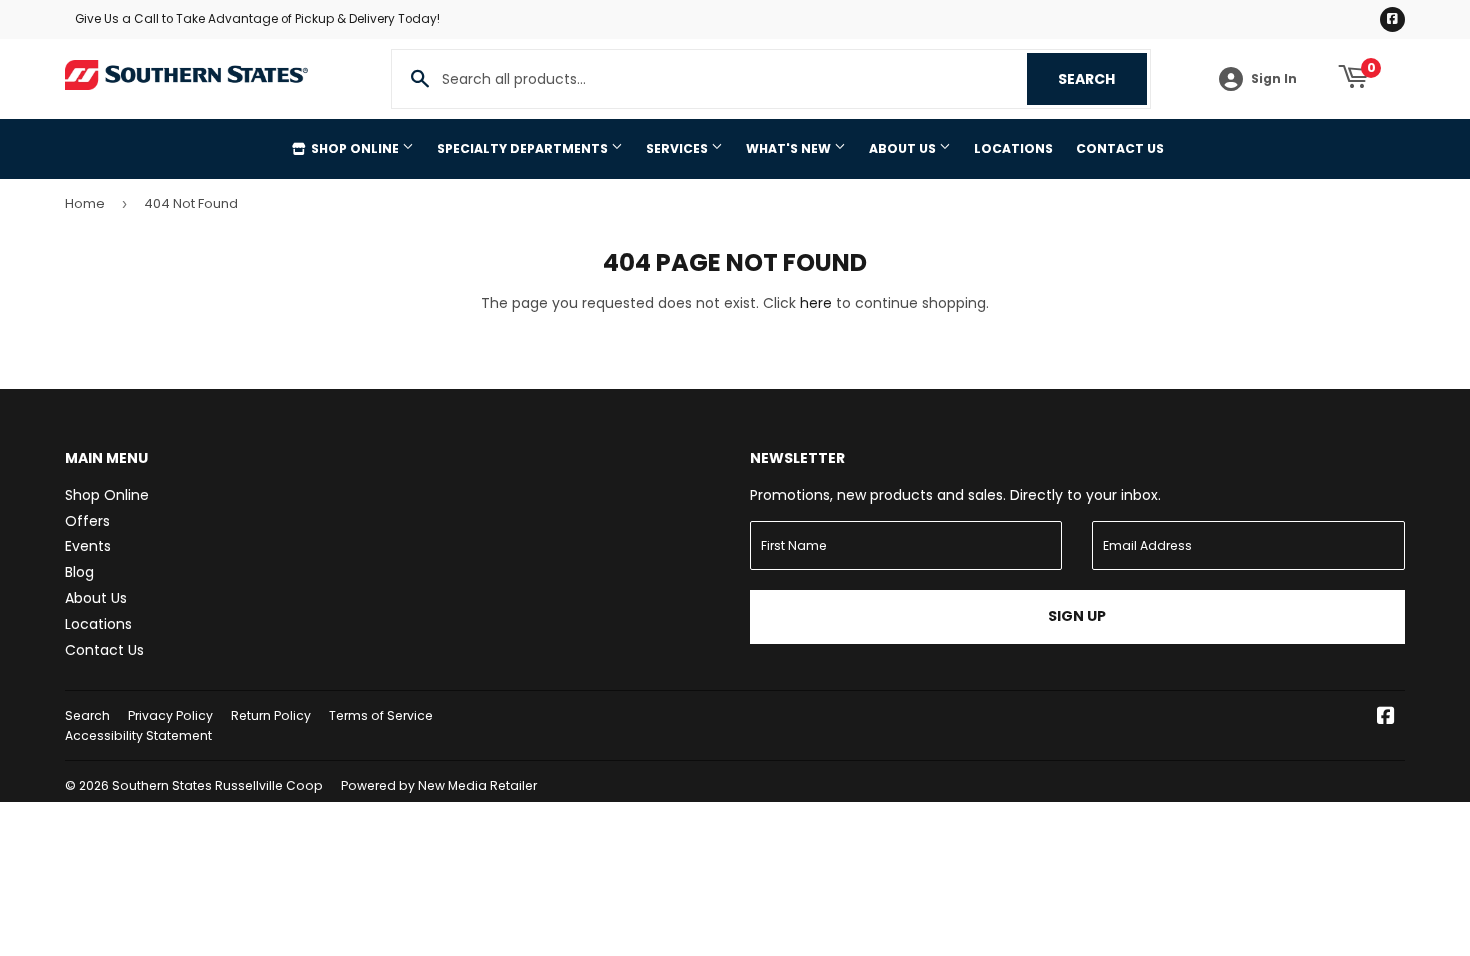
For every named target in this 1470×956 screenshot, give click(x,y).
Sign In (1274, 79)
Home (85, 203)
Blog (79, 572)
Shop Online (355, 148)
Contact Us (1120, 148)
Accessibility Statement (138, 735)
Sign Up (1077, 616)
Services (678, 148)
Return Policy (271, 715)
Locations (1013, 148)
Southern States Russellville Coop (217, 785)
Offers (87, 521)
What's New (790, 148)
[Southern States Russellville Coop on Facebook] (1386, 718)
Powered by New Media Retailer (439, 785)
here (816, 303)
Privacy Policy (170, 715)
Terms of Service (381, 715)
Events (88, 546)
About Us (904, 148)
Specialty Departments (524, 148)
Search (1102, 79)
